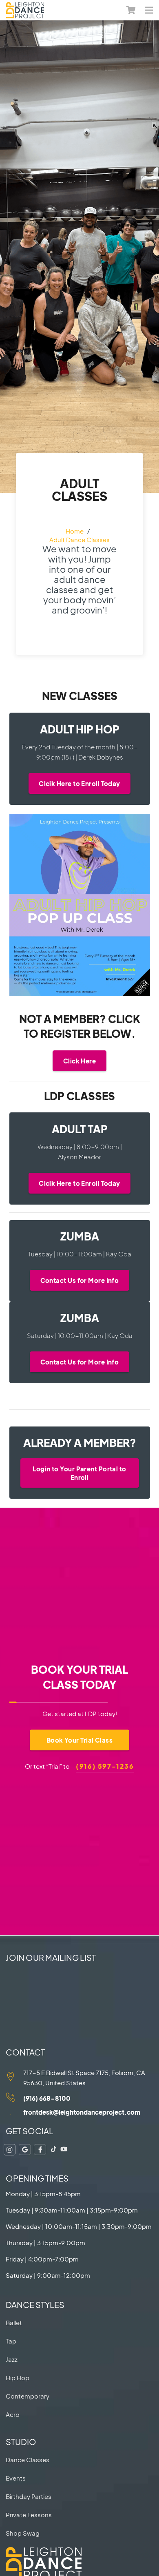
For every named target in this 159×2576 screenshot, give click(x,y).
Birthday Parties (29, 2496)
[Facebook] (40, 2150)
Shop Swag (23, 2533)
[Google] (25, 2150)
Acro (13, 2414)
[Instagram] (10, 2150)
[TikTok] (54, 2149)
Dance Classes (28, 2460)
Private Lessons (29, 2515)
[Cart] (131, 10)
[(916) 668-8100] (15, 2098)
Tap (11, 2341)
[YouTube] (64, 2149)
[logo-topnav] (25, 10)
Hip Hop (18, 2378)
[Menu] (149, 10)
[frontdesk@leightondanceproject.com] (15, 2112)
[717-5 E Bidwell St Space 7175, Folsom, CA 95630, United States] (15, 2078)
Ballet (14, 2322)
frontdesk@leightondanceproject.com (82, 2112)
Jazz (12, 2359)
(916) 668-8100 (47, 2098)
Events (16, 2478)
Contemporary (28, 2396)
